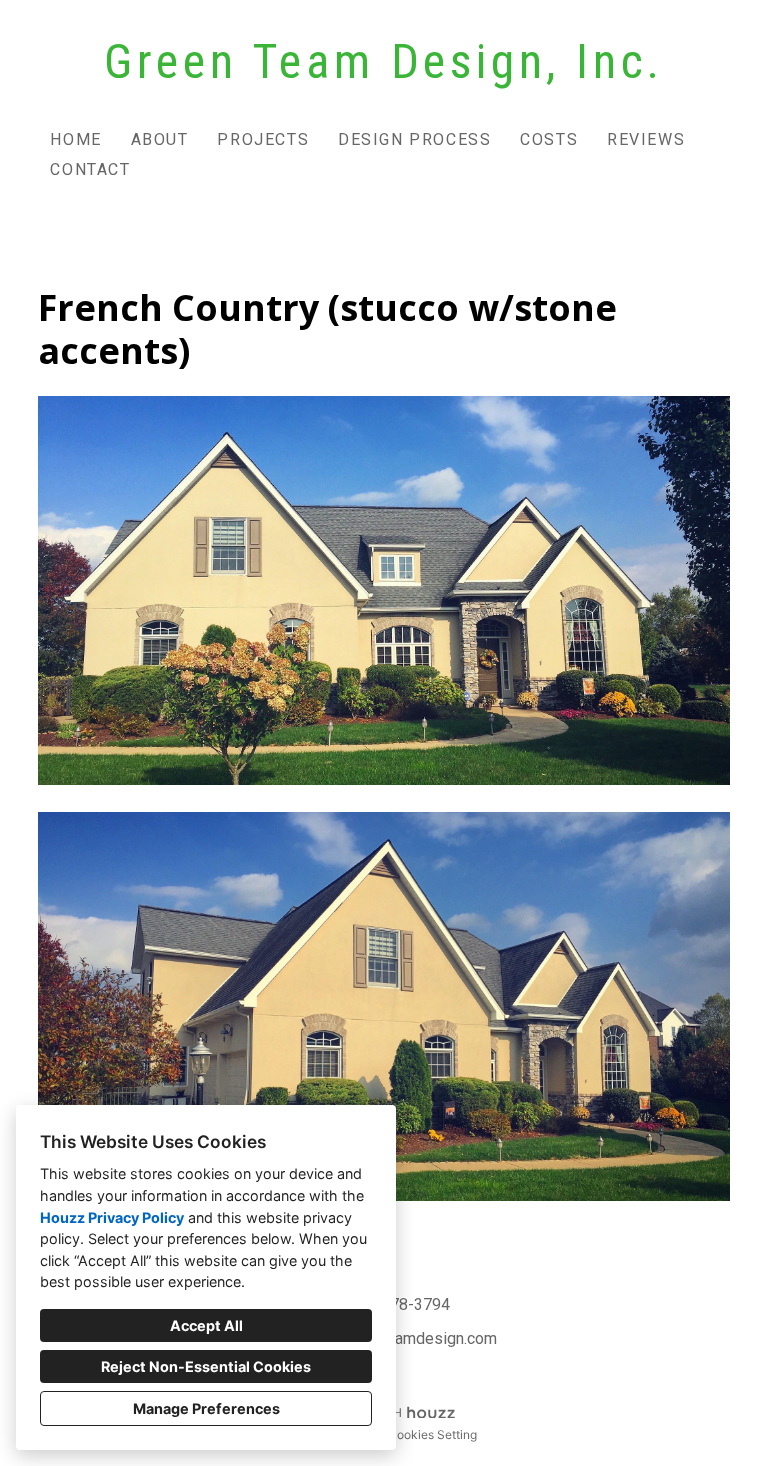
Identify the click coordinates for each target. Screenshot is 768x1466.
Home (75, 139)
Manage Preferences (206, 1408)
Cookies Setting (432, 1434)
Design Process (414, 139)
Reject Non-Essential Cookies (206, 1366)
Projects (263, 139)
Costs (549, 139)
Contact (90, 169)
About (160, 139)
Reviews (646, 139)
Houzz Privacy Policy (112, 1217)
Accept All (206, 1325)
